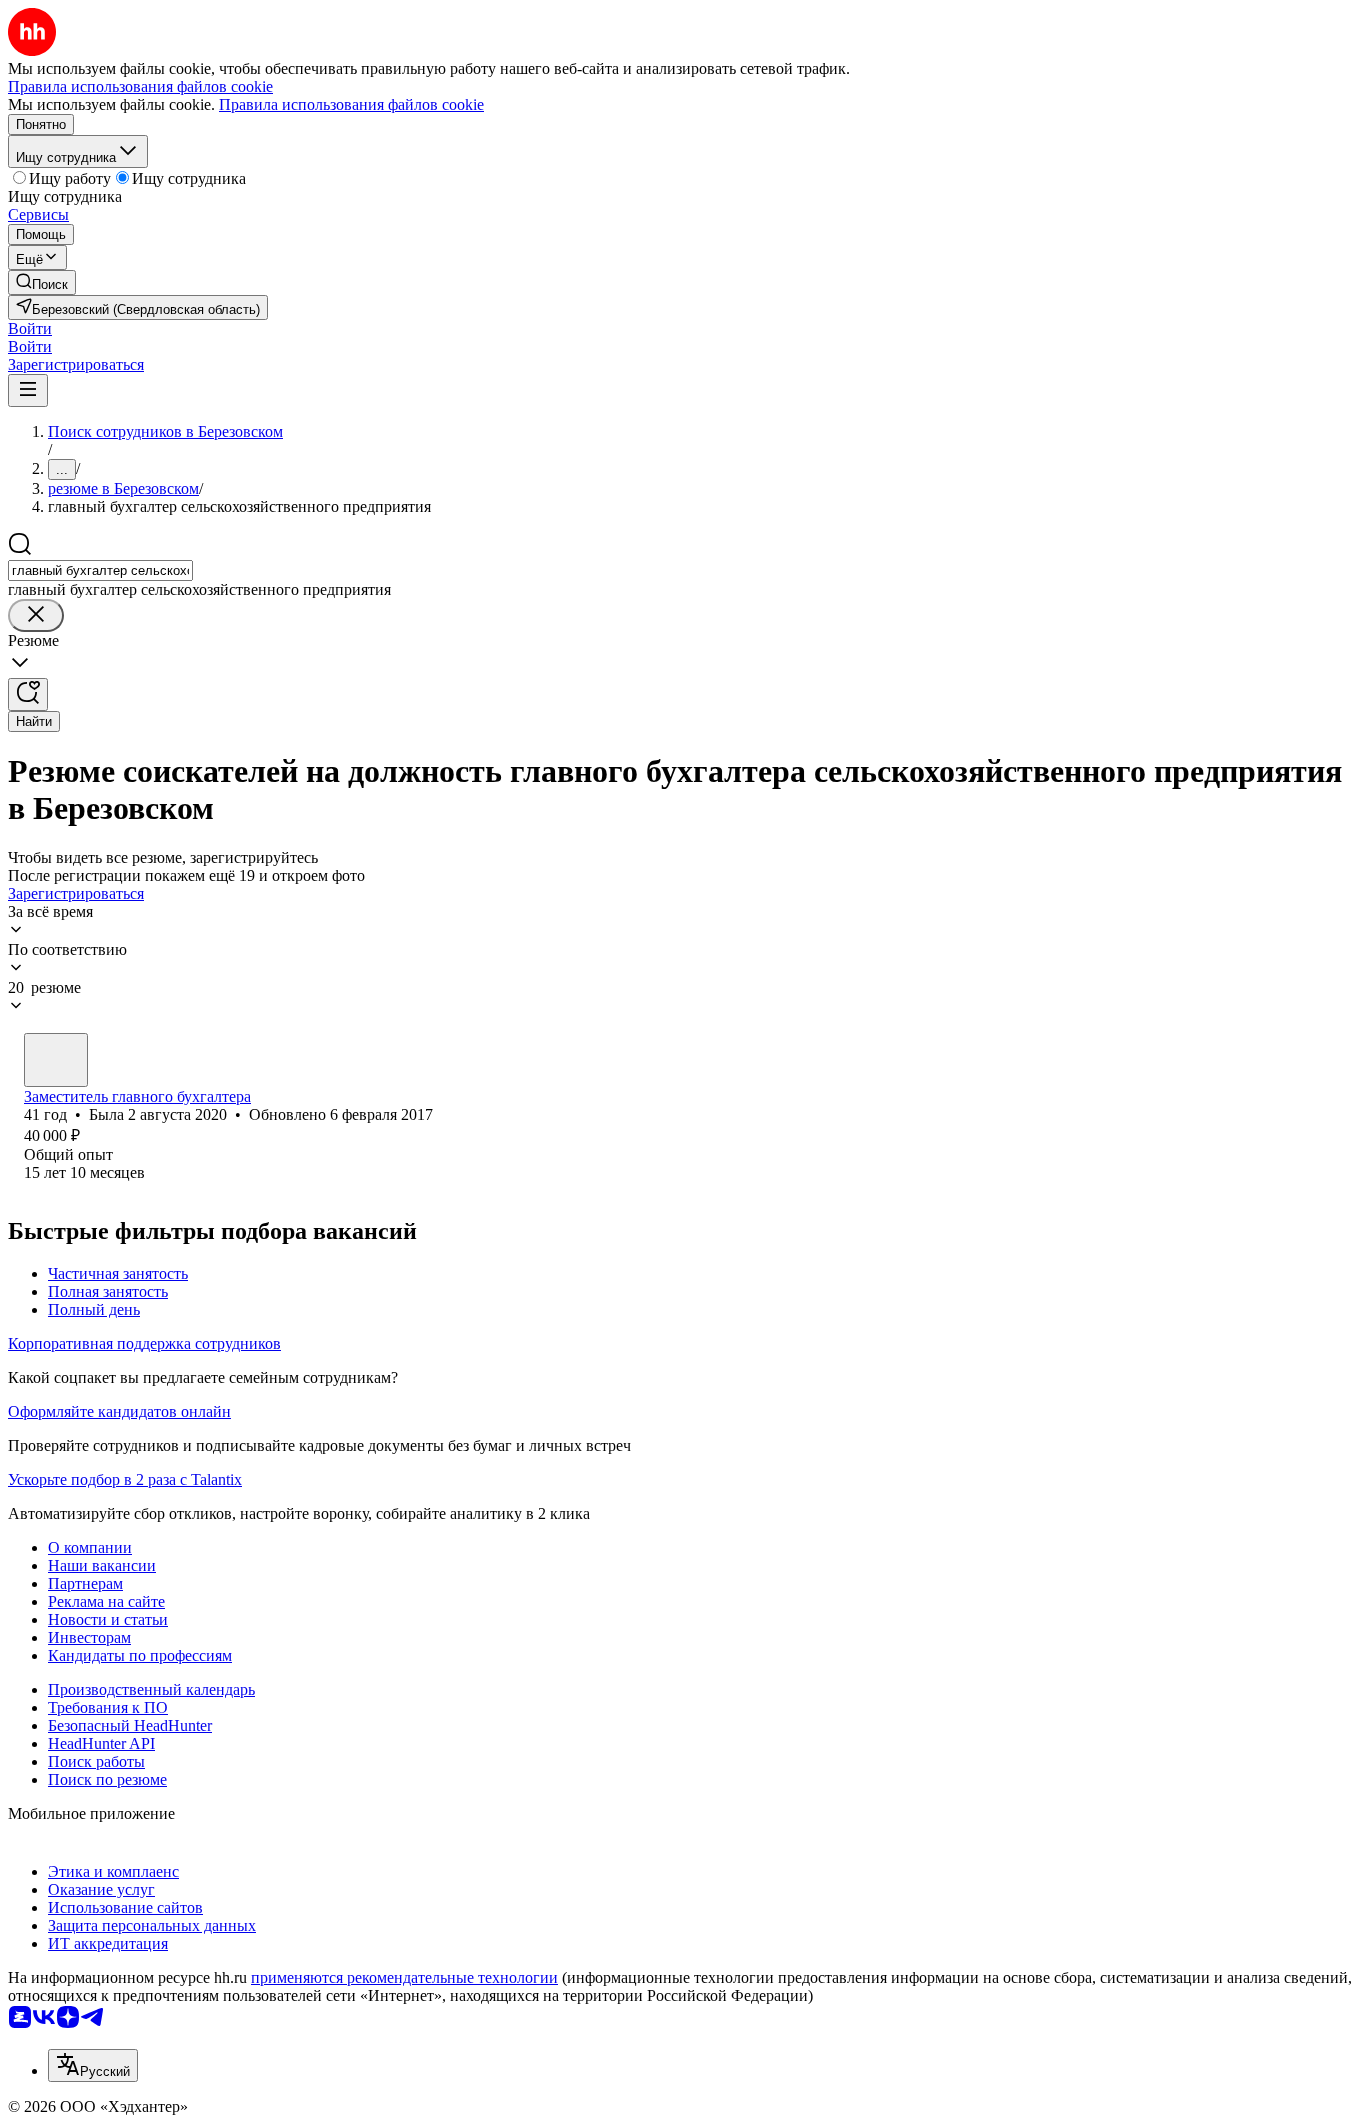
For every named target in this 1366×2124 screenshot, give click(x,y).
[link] (42, 282)
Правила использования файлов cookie (351, 104)
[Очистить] (36, 615)
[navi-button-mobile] (28, 390)
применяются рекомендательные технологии (404, 1977)
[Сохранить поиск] (28, 694)
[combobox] (100, 570)
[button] (30, 328)
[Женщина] (56, 1060)
